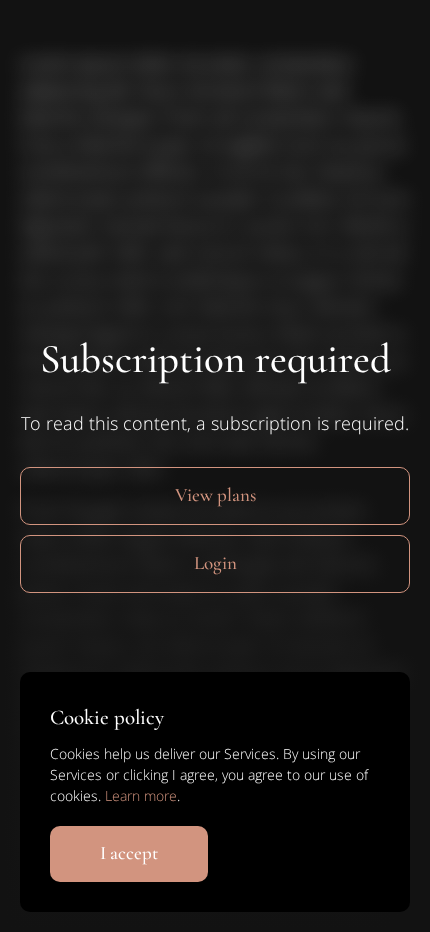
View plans (215, 494)
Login (215, 562)
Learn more (141, 795)
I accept (129, 852)
